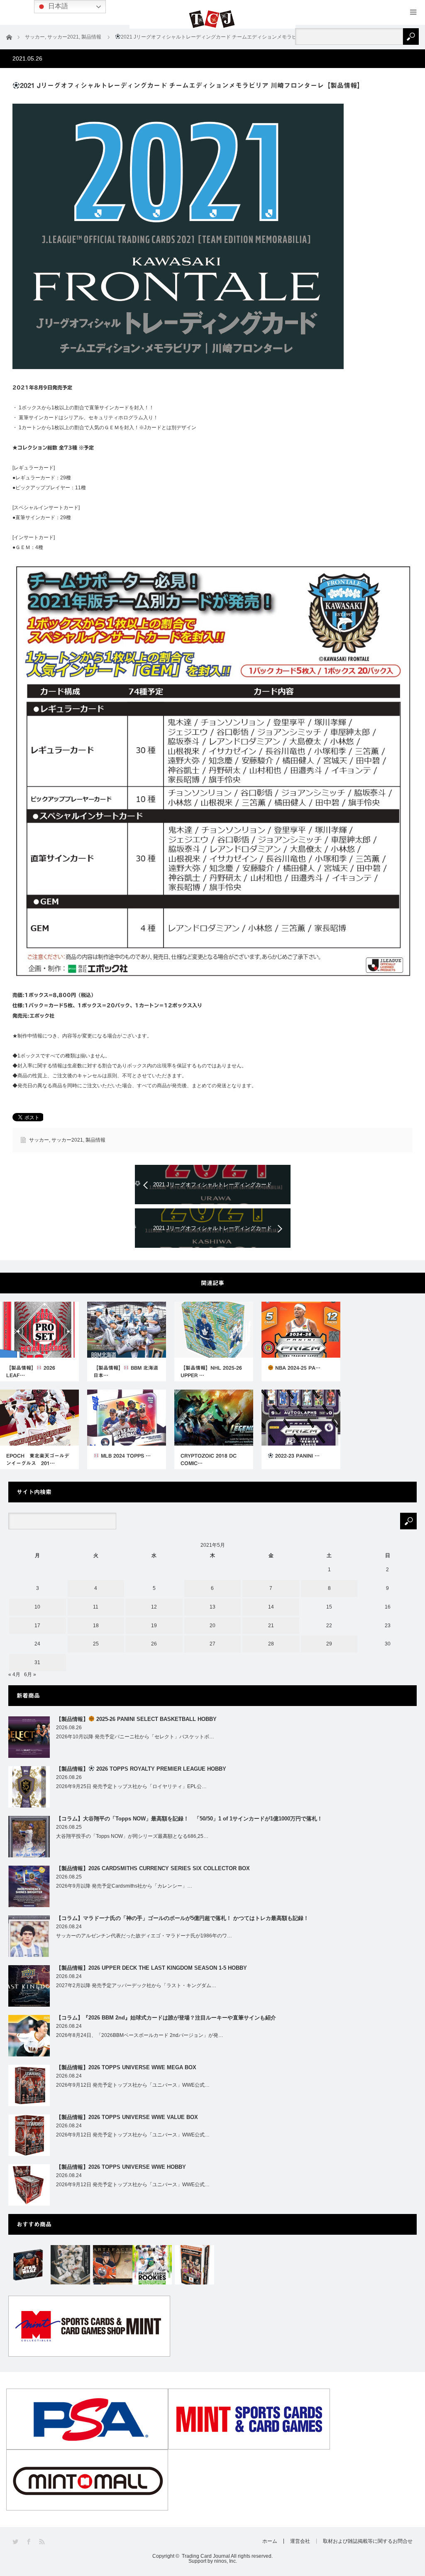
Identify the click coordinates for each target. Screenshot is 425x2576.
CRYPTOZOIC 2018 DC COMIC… (209, 1459)
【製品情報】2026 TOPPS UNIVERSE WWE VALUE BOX (127, 2117)
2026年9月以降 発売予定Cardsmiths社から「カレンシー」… (124, 1886)
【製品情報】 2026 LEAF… (31, 1371)
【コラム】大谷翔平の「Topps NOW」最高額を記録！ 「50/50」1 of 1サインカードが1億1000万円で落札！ (189, 1819)
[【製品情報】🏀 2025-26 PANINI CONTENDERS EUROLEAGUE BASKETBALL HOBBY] (194, 2265)
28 (271, 1644)
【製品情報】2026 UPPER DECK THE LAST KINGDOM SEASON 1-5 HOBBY (151, 1968)
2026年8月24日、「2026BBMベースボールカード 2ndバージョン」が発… (140, 2035)
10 (37, 1607)
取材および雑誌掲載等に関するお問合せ (368, 2541)
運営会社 (300, 2541)
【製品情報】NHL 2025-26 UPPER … (211, 1371)
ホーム (270, 2541)
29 (329, 1644)
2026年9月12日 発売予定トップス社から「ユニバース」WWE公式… (133, 2085)
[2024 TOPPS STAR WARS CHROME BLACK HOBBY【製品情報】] (28, 2265)
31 (37, 1662)
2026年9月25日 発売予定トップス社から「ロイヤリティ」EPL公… (131, 1786)
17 (37, 1626)
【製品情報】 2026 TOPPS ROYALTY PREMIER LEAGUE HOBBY (141, 1769)
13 (212, 1607)
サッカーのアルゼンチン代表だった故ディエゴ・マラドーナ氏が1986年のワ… (144, 1936)
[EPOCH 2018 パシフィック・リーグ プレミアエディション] (70, 2265)
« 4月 (14, 1674)
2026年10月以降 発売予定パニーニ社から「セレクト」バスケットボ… (135, 1737)
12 (154, 1607)
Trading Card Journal (206, 2556)
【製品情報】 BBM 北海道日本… (126, 1371)
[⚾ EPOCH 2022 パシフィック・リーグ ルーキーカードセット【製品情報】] (152, 2265)
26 (154, 1644)
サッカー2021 (67, 1140)
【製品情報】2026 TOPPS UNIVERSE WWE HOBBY (121, 2167)
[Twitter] (16, 2542)
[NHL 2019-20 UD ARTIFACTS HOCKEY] (113, 2265)
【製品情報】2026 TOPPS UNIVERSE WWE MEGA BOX (126, 2067)
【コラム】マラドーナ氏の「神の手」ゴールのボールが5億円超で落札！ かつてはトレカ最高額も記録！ (182, 1918)
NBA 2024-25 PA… (297, 1368)
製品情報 (95, 1140)
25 (96, 1644)
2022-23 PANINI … (297, 1456)
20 (212, 1626)
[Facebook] (29, 2542)
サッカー (39, 1140)
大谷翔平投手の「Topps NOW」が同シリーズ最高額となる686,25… (132, 1836)
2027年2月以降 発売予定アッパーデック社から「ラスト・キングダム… (136, 1985)
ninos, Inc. (226, 2561)
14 (271, 1607)
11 (96, 1607)
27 (212, 1644)
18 (96, 1626)
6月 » (30, 1674)
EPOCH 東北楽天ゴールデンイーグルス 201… (38, 1459)
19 (154, 1626)
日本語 (57, 6)
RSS (43, 2542)
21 (271, 1626)
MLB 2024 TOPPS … (125, 1456)
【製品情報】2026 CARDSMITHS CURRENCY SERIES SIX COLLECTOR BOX (153, 1868)
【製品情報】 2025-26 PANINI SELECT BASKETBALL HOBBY (136, 1719)
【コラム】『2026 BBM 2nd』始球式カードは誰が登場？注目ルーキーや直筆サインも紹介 (166, 2018)
